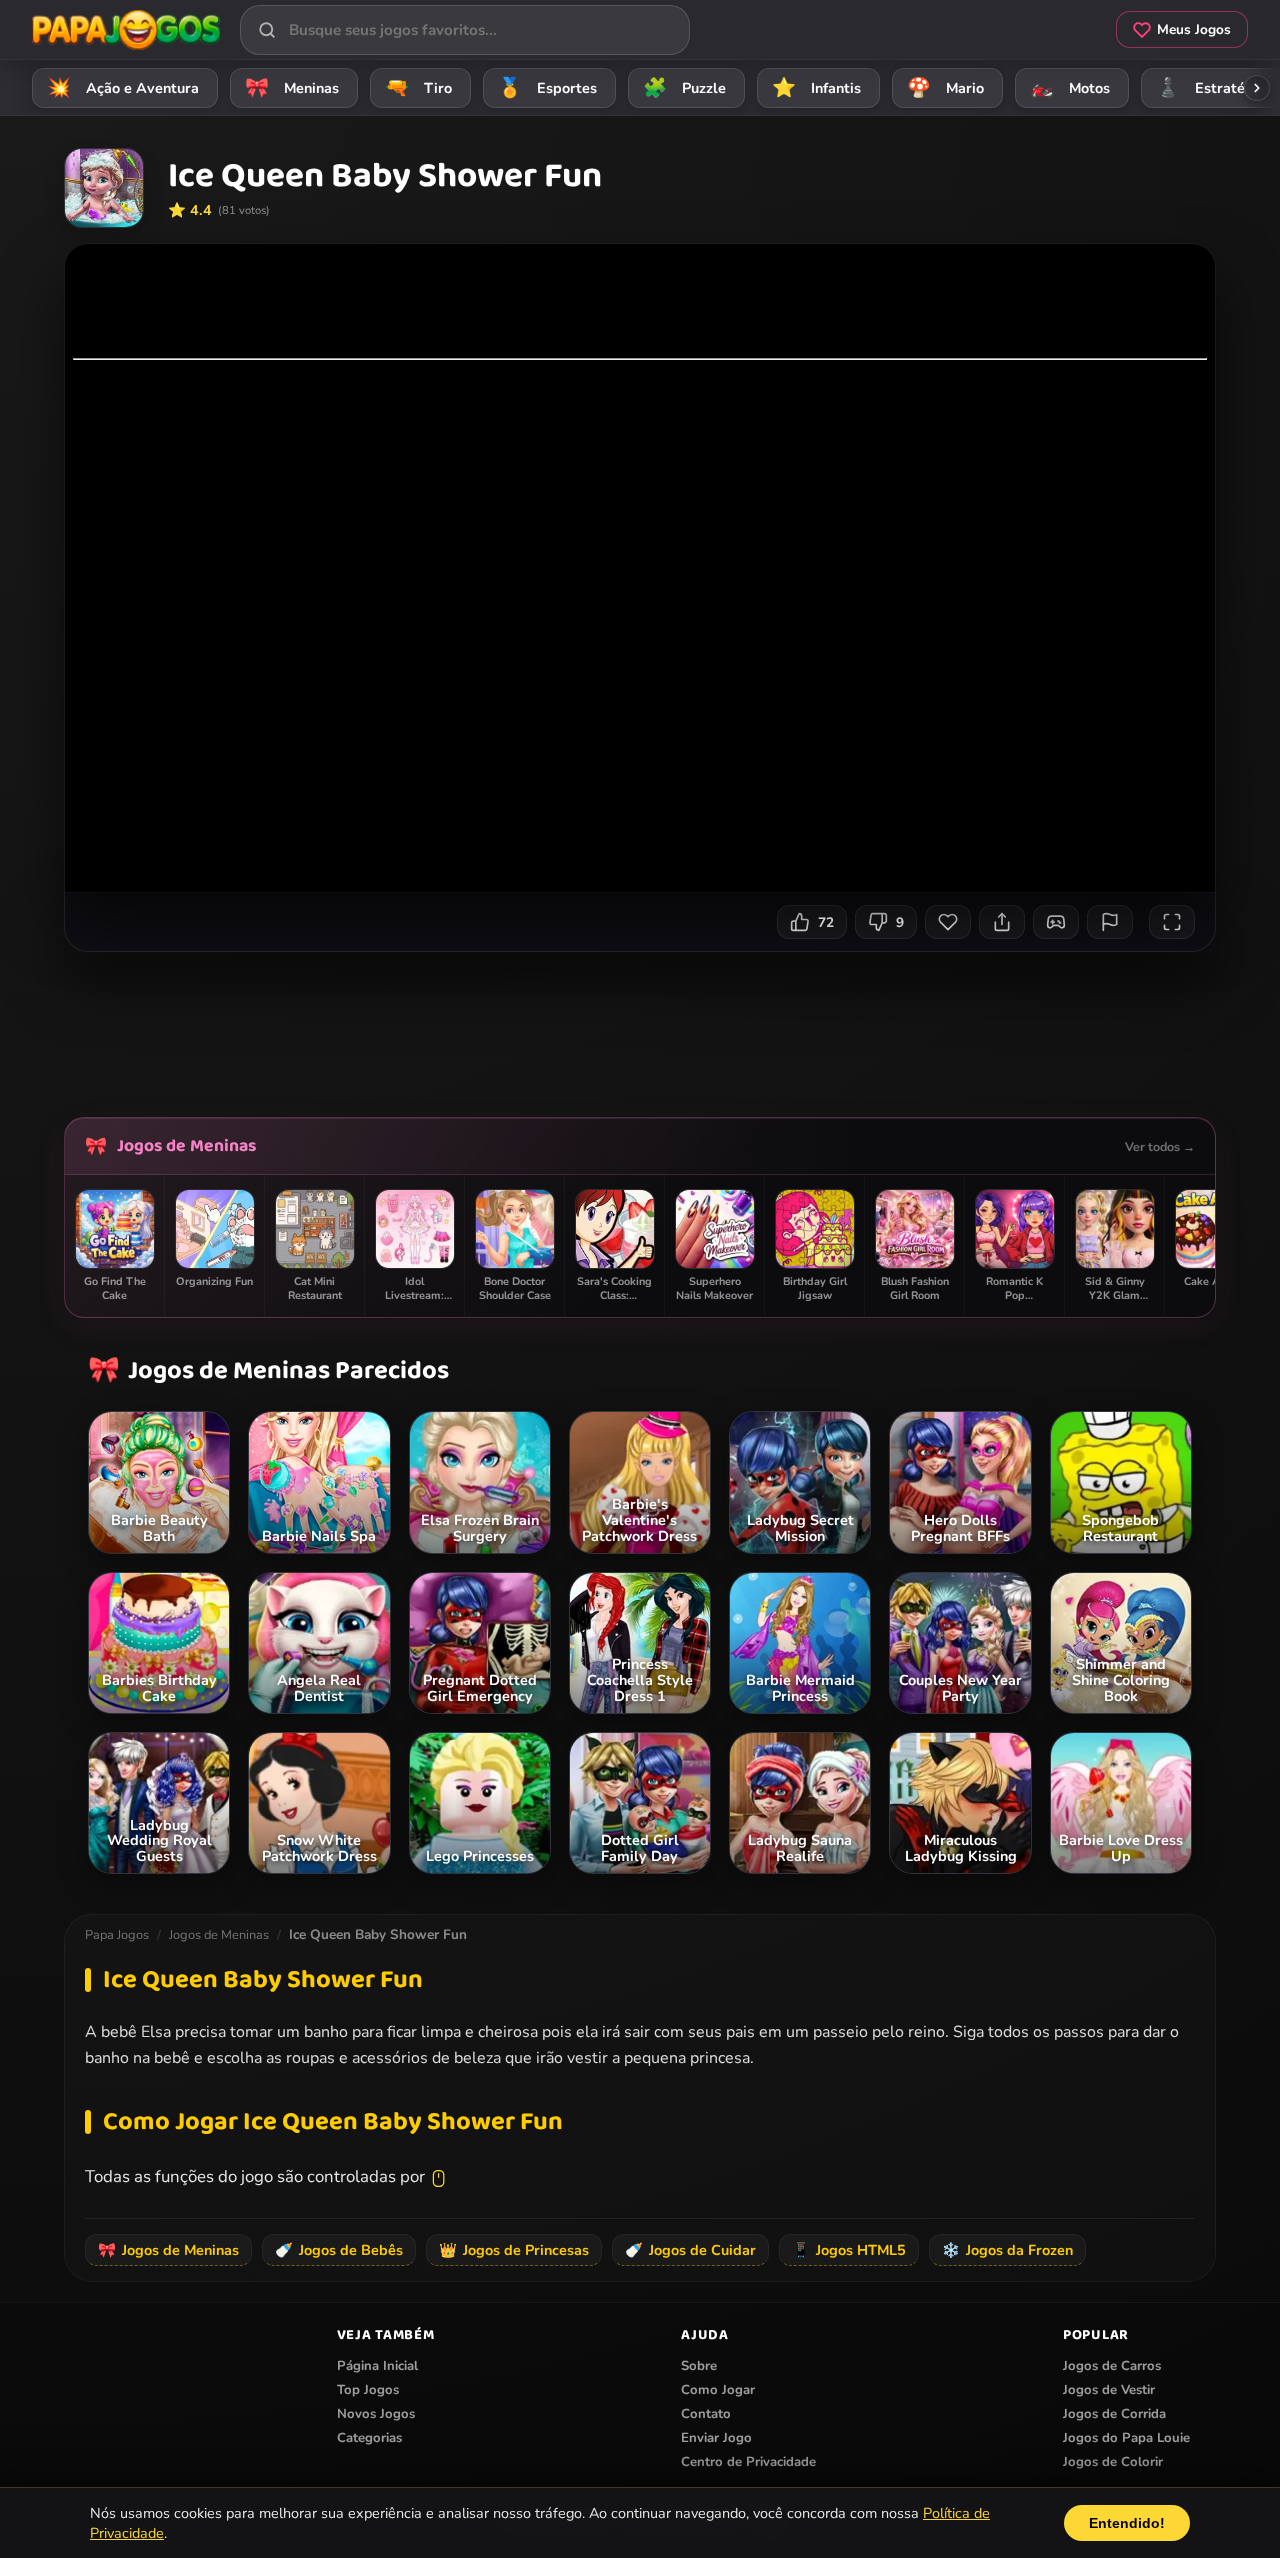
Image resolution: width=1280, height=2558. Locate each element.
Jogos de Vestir (1109, 2390)
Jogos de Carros (1112, 2366)
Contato (706, 2414)
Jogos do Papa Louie (1126, 2438)
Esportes (548, 88)
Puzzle (685, 88)
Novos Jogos (376, 2414)
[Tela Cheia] (1172, 922)
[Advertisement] (640, 1027)
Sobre (699, 2366)
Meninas (292, 88)
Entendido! (1127, 2523)
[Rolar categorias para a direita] (1257, 88)
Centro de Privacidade (748, 2462)
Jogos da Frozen (1007, 2250)
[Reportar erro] (1110, 922)
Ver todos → (1160, 1146)
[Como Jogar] (1056, 922)
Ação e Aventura (123, 88)
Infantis (817, 88)
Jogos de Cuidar (690, 2250)
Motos (1070, 88)
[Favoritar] (948, 922)
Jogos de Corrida (1114, 2414)
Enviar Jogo (716, 2438)
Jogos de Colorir (1113, 2462)
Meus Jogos (1194, 29)
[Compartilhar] (1002, 922)
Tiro (419, 88)
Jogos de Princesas (514, 2250)
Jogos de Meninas (186, 1146)
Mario (946, 88)
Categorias (369, 2438)
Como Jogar (718, 2390)
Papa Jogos (117, 1935)
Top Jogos (368, 2390)
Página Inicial (377, 2366)
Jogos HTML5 (849, 2250)
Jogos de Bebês (339, 2250)
